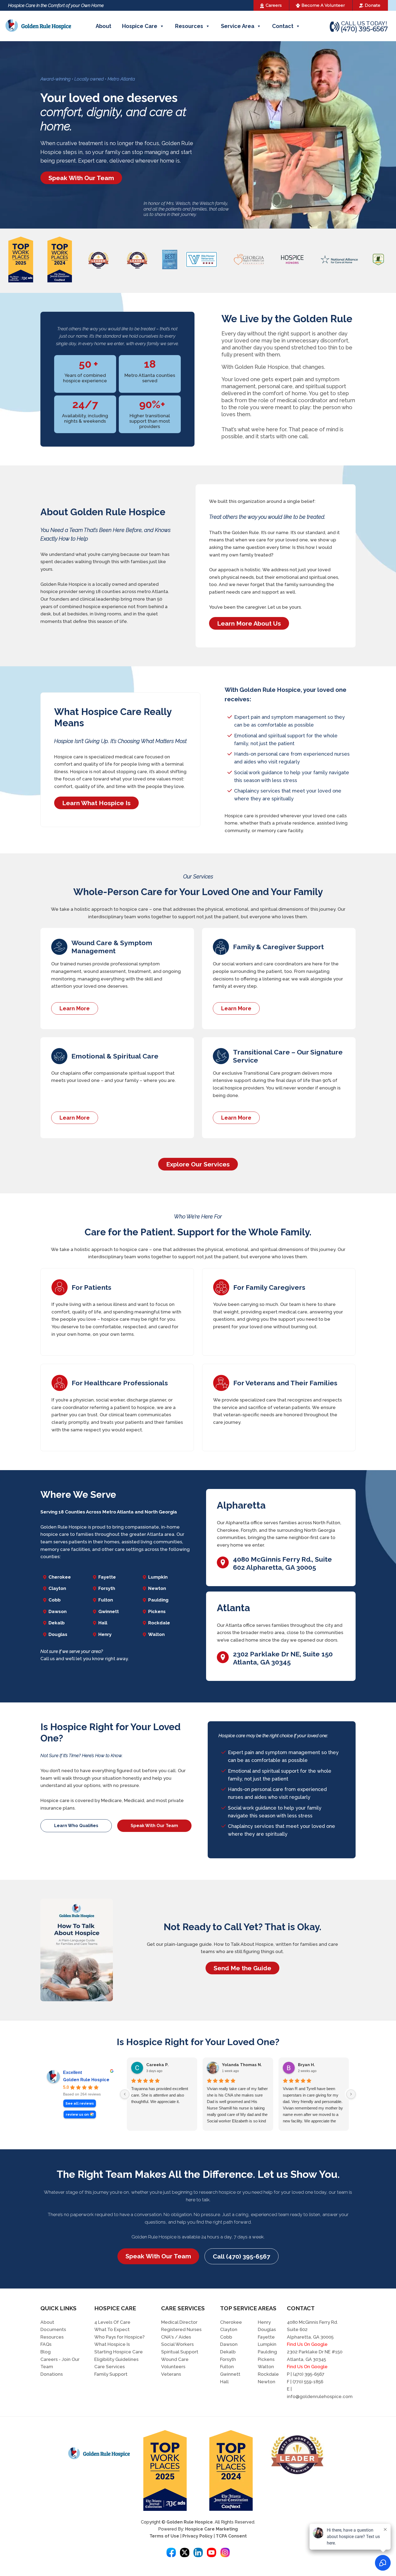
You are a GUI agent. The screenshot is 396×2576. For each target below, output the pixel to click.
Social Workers (177, 2344)
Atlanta (233, 1608)
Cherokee (60, 1577)
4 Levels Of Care (112, 2322)
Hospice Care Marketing (211, 2529)
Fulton (106, 1600)
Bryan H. (306, 2065)
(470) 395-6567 (364, 30)
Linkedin (198, 2552)
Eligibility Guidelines (116, 2359)
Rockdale (159, 1623)
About (103, 26)
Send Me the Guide (242, 1968)
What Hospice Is (112, 2344)
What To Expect (112, 2329)
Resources (189, 26)
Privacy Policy (197, 2536)
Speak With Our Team (81, 178)
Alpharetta (241, 1505)
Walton (156, 1634)
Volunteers (173, 2367)
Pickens (157, 1611)
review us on (77, 2114)
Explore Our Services (198, 1164)
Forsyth (107, 1588)
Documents (53, 2329)
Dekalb (57, 1623)
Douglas (58, 1634)
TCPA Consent (231, 2536)
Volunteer (323, 5)
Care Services (110, 2367)
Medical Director (179, 2322)
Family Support (111, 2374)
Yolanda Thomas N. (242, 2065)
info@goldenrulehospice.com (320, 2396)
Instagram (225, 2552)
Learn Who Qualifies (76, 1826)
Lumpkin (158, 1577)
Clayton (57, 1588)
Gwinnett (109, 1611)
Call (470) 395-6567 (242, 2256)
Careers (274, 5)
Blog (46, 2352)
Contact (283, 26)
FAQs (46, 2344)
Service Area (238, 26)
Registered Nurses (181, 2329)
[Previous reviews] (125, 2094)
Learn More (75, 1008)
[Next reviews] (351, 2094)
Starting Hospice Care (119, 2352)
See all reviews (80, 2103)
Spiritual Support (180, 2352)
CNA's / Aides (176, 2337)
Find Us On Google (307, 2344)
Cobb (55, 1600)
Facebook (171, 2552)
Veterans (171, 2374)
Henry (105, 1634)
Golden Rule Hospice (86, 2080)
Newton (157, 1588)
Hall (103, 1623)
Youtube (212, 2552)
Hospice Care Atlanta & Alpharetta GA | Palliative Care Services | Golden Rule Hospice (38, 26)
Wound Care (175, 2359)
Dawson (58, 1611)
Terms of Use (164, 2536)
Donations (52, 2374)
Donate (373, 5)
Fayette (107, 1577)
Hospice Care (140, 26)
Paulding (158, 1600)
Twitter (185, 2552)
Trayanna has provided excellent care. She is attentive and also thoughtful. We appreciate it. (160, 2095)
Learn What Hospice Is (96, 803)
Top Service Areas (248, 2308)
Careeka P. (157, 2065)
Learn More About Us (249, 623)
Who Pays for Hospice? (119, 2337)
